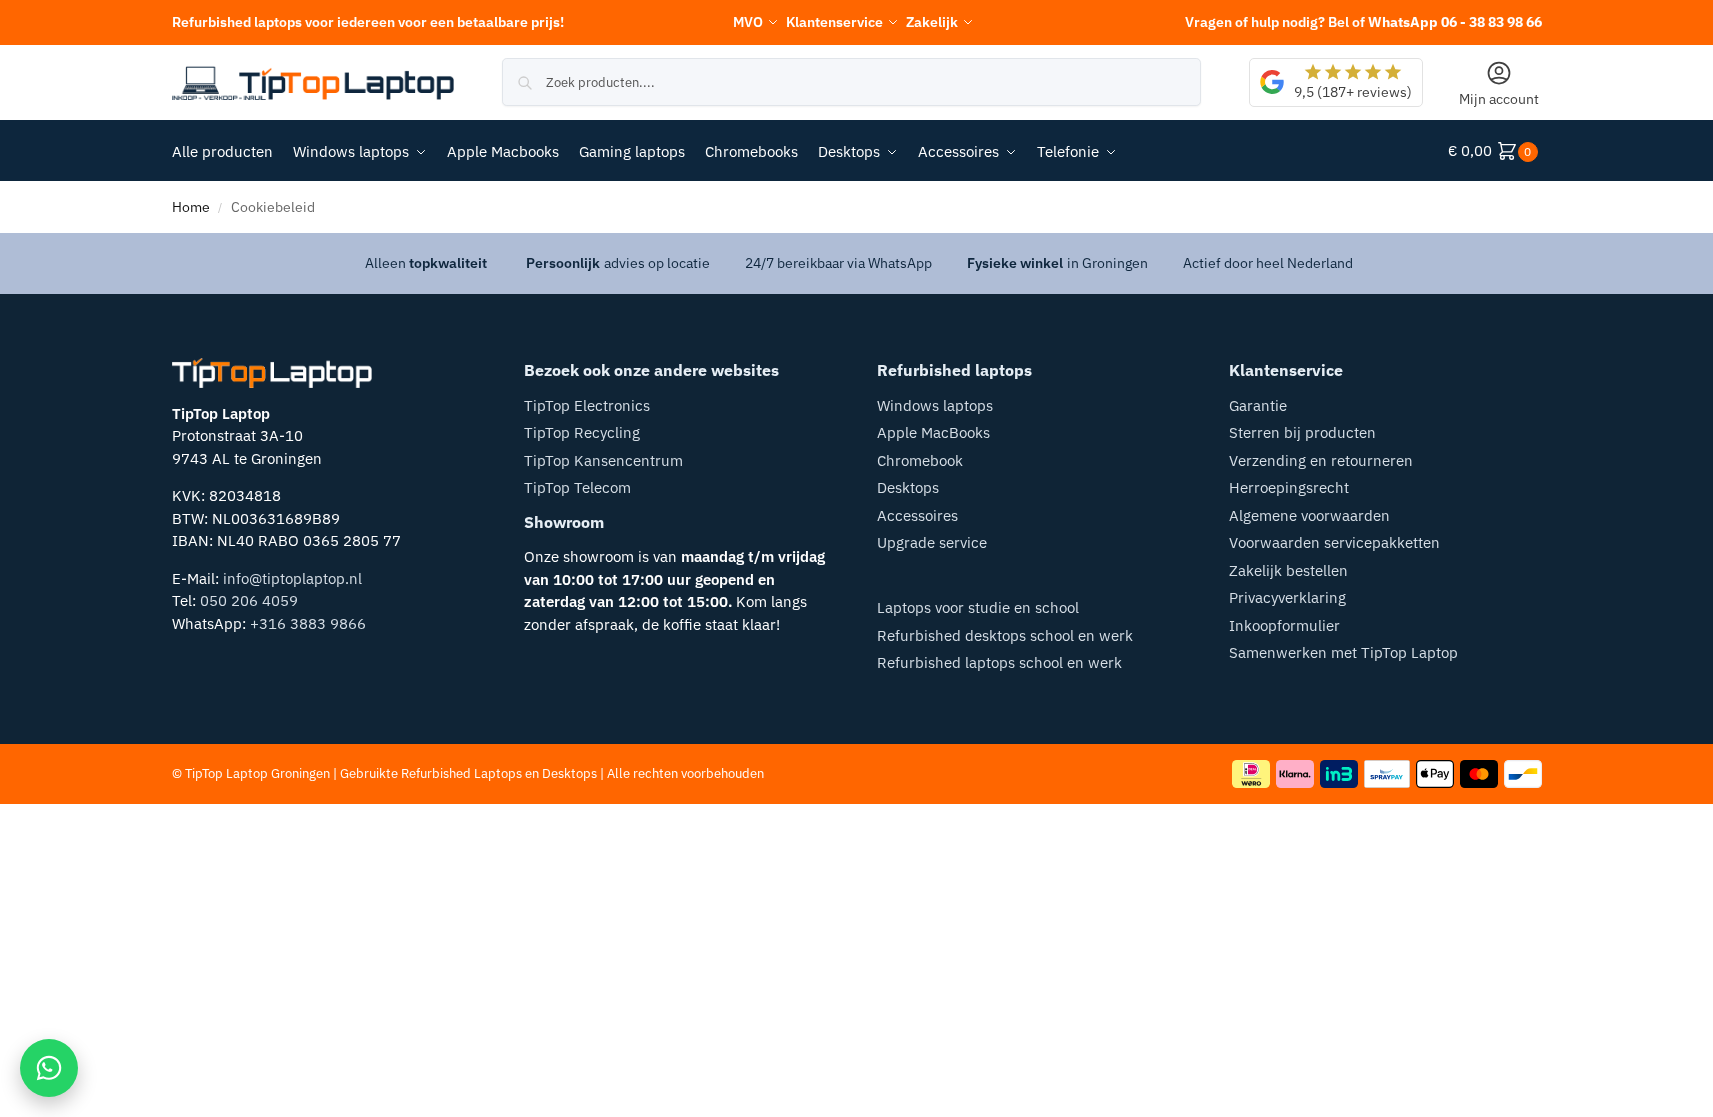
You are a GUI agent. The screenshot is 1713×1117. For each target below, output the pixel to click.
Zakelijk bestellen (1288, 570)
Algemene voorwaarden (1309, 515)
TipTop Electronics (587, 405)
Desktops (908, 487)
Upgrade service (932, 542)
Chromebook (920, 460)
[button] (1495, 150)
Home (191, 207)
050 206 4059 (249, 600)
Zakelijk (932, 22)
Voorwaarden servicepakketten (1334, 542)
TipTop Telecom (577, 487)
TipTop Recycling (582, 432)
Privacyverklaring (1287, 597)
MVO (748, 22)
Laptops (498, 773)
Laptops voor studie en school (978, 607)
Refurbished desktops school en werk (1005, 635)
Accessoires (917, 515)
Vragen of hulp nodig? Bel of (1363, 22)
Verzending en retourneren (1321, 460)
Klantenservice (834, 22)
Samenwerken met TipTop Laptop (1343, 652)
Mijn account (1499, 99)
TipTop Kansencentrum (603, 460)
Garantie (1258, 405)
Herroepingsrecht (1289, 487)
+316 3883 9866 (308, 623)
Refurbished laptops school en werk (999, 662)
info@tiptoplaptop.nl (292, 578)
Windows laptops (935, 405)
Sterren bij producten (1302, 432)
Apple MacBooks (933, 432)
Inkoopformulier (1284, 625)
